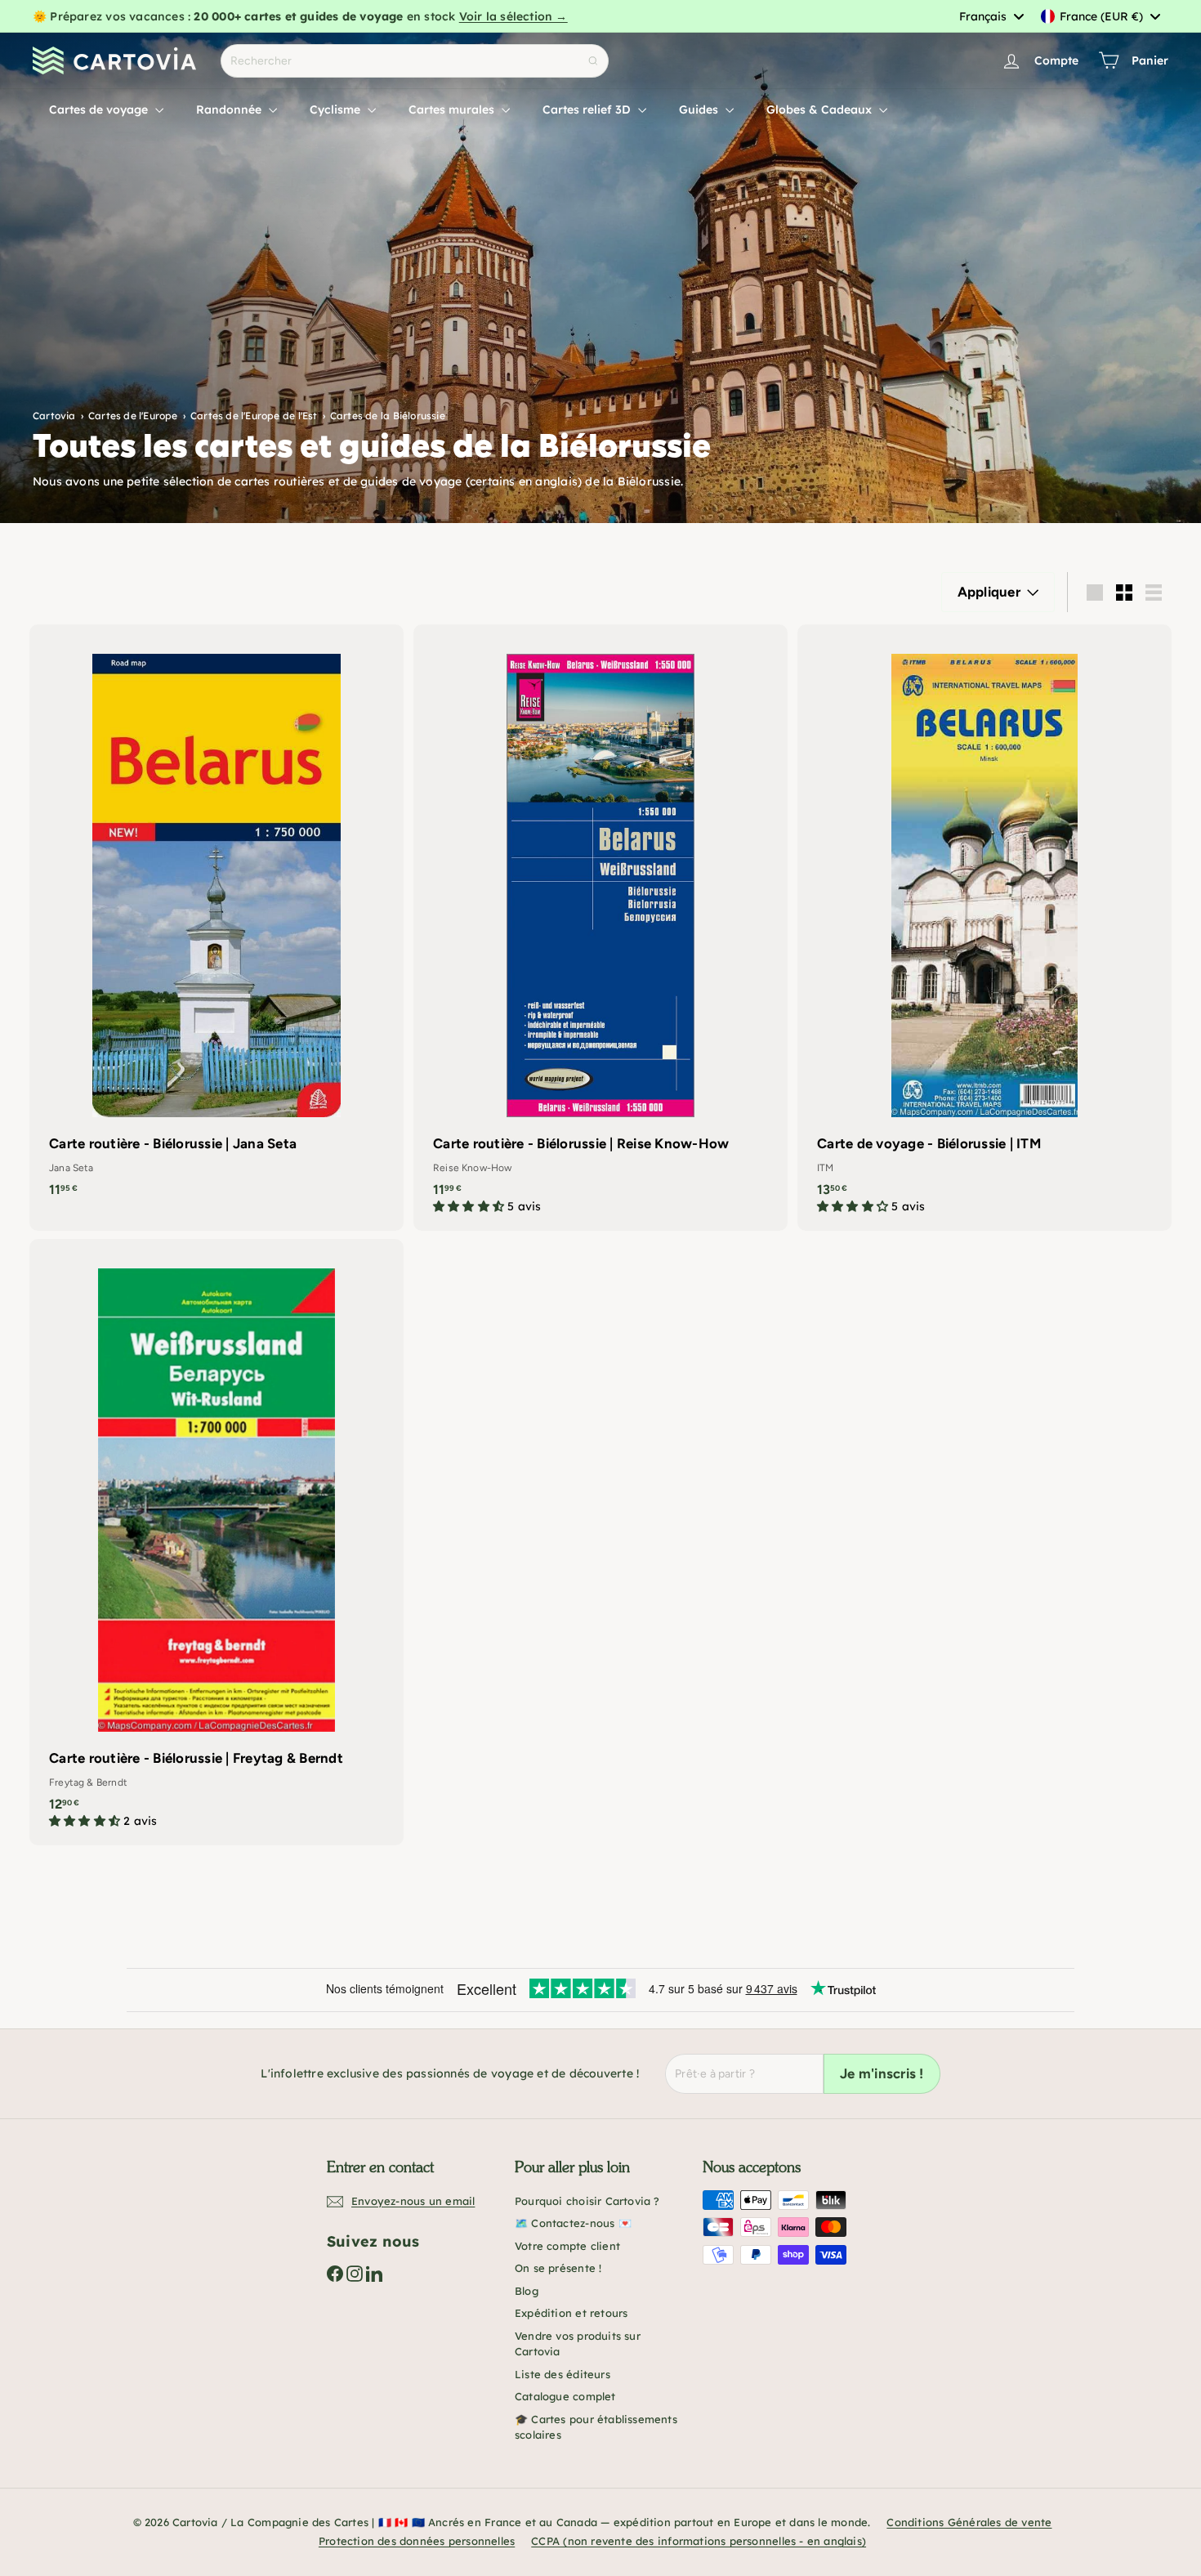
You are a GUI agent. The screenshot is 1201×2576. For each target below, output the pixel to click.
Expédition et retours (571, 2313)
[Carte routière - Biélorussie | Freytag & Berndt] (217, 1542)
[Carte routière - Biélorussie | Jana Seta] (217, 919)
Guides (700, 110)
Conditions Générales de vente (969, 2522)
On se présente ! (558, 2268)
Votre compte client (567, 2246)
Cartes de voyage (100, 110)
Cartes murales (453, 110)
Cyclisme (337, 110)
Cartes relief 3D (588, 110)
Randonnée (230, 110)
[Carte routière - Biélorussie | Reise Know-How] (600, 928)
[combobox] (991, 16)
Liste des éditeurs (563, 2374)
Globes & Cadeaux (821, 110)
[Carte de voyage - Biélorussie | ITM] (984, 928)
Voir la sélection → (513, 16)
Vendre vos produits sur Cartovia (578, 2344)
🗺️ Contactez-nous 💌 (573, 2223)
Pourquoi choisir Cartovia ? (587, 2201)
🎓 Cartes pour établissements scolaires (596, 2427)
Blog (527, 2291)
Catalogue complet (565, 2396)
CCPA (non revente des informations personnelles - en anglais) (699, 2541)
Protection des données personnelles (417, 2541)
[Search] (593, 61)
